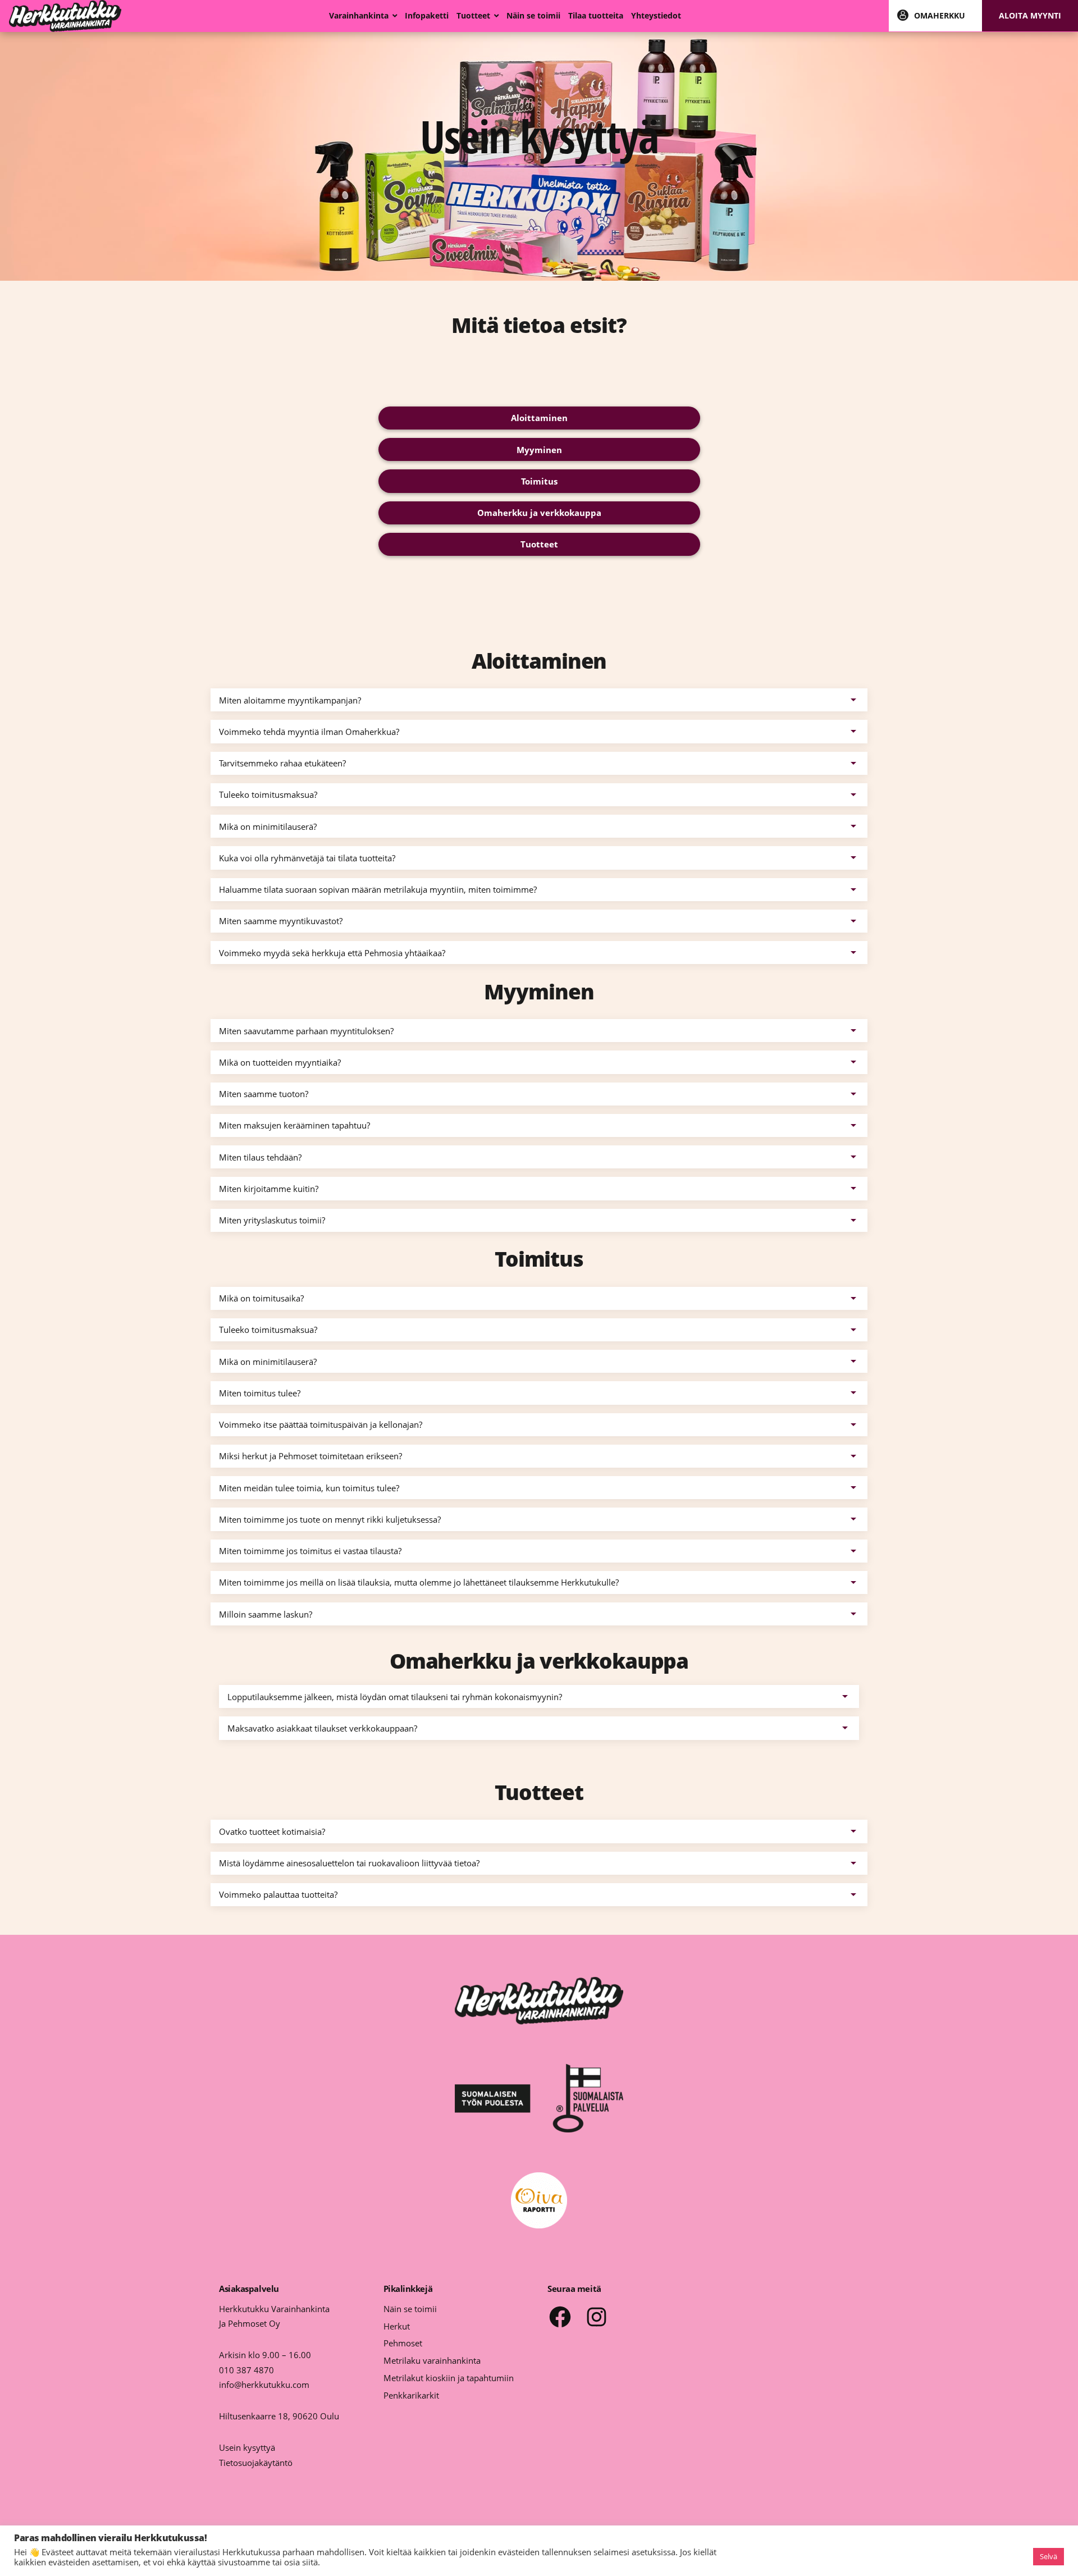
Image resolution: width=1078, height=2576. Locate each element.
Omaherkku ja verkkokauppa (539, 513)
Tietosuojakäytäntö (256, 2463)
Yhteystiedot (656, 16)
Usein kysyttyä (247, 2447)
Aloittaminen (539, 418)
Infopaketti (427, 16)
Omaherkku (940, 16)
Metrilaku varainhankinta (432, 2360)
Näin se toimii (533, 16)
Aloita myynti (1030, 16)
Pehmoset (403, 2343)
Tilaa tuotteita (596, 16)
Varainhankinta (359, 16)
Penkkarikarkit (411, 2395)
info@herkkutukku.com (264, 2385)
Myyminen (539, 450)
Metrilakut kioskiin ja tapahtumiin (449, 2378)
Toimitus (539, 481)
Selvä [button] (1049, 2556)
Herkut (397, 2326)
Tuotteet (473, 16)
